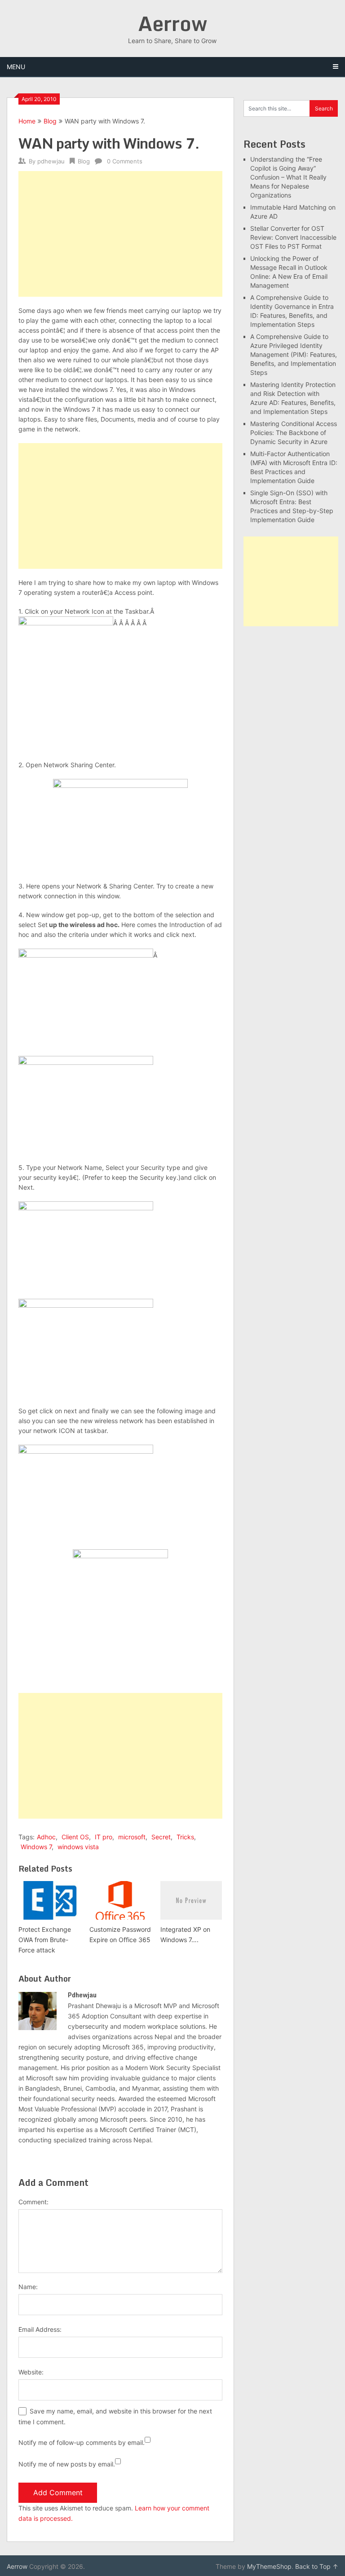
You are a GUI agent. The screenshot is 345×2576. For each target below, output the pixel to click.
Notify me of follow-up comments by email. (82, 2442)
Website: (31, 2372)
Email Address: (40, 2329)
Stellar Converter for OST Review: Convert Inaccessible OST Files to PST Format (293, 237)
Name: (28, 2287)
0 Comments (125, 161)
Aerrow (172, 23)
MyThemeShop (269, 2566)
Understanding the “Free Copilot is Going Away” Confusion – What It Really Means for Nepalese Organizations (288, 177)
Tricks (185, 1837)
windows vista (78, 1847)
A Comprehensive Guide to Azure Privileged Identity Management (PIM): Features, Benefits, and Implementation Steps (294, 354)
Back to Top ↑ (317, 2566)
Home (27, 121)
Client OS (75, 1837)
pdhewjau (51, 161)
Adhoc (46, 1837)
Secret (161, 1837)
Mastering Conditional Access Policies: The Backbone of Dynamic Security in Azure (294, 433)
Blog (50, 121)
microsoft (132, 1837)
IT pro (104, 1837)
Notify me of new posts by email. (67, 2464)
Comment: (33, 2202)
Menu (16, 67)
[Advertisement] (120, 234)
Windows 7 (36, 1847)
